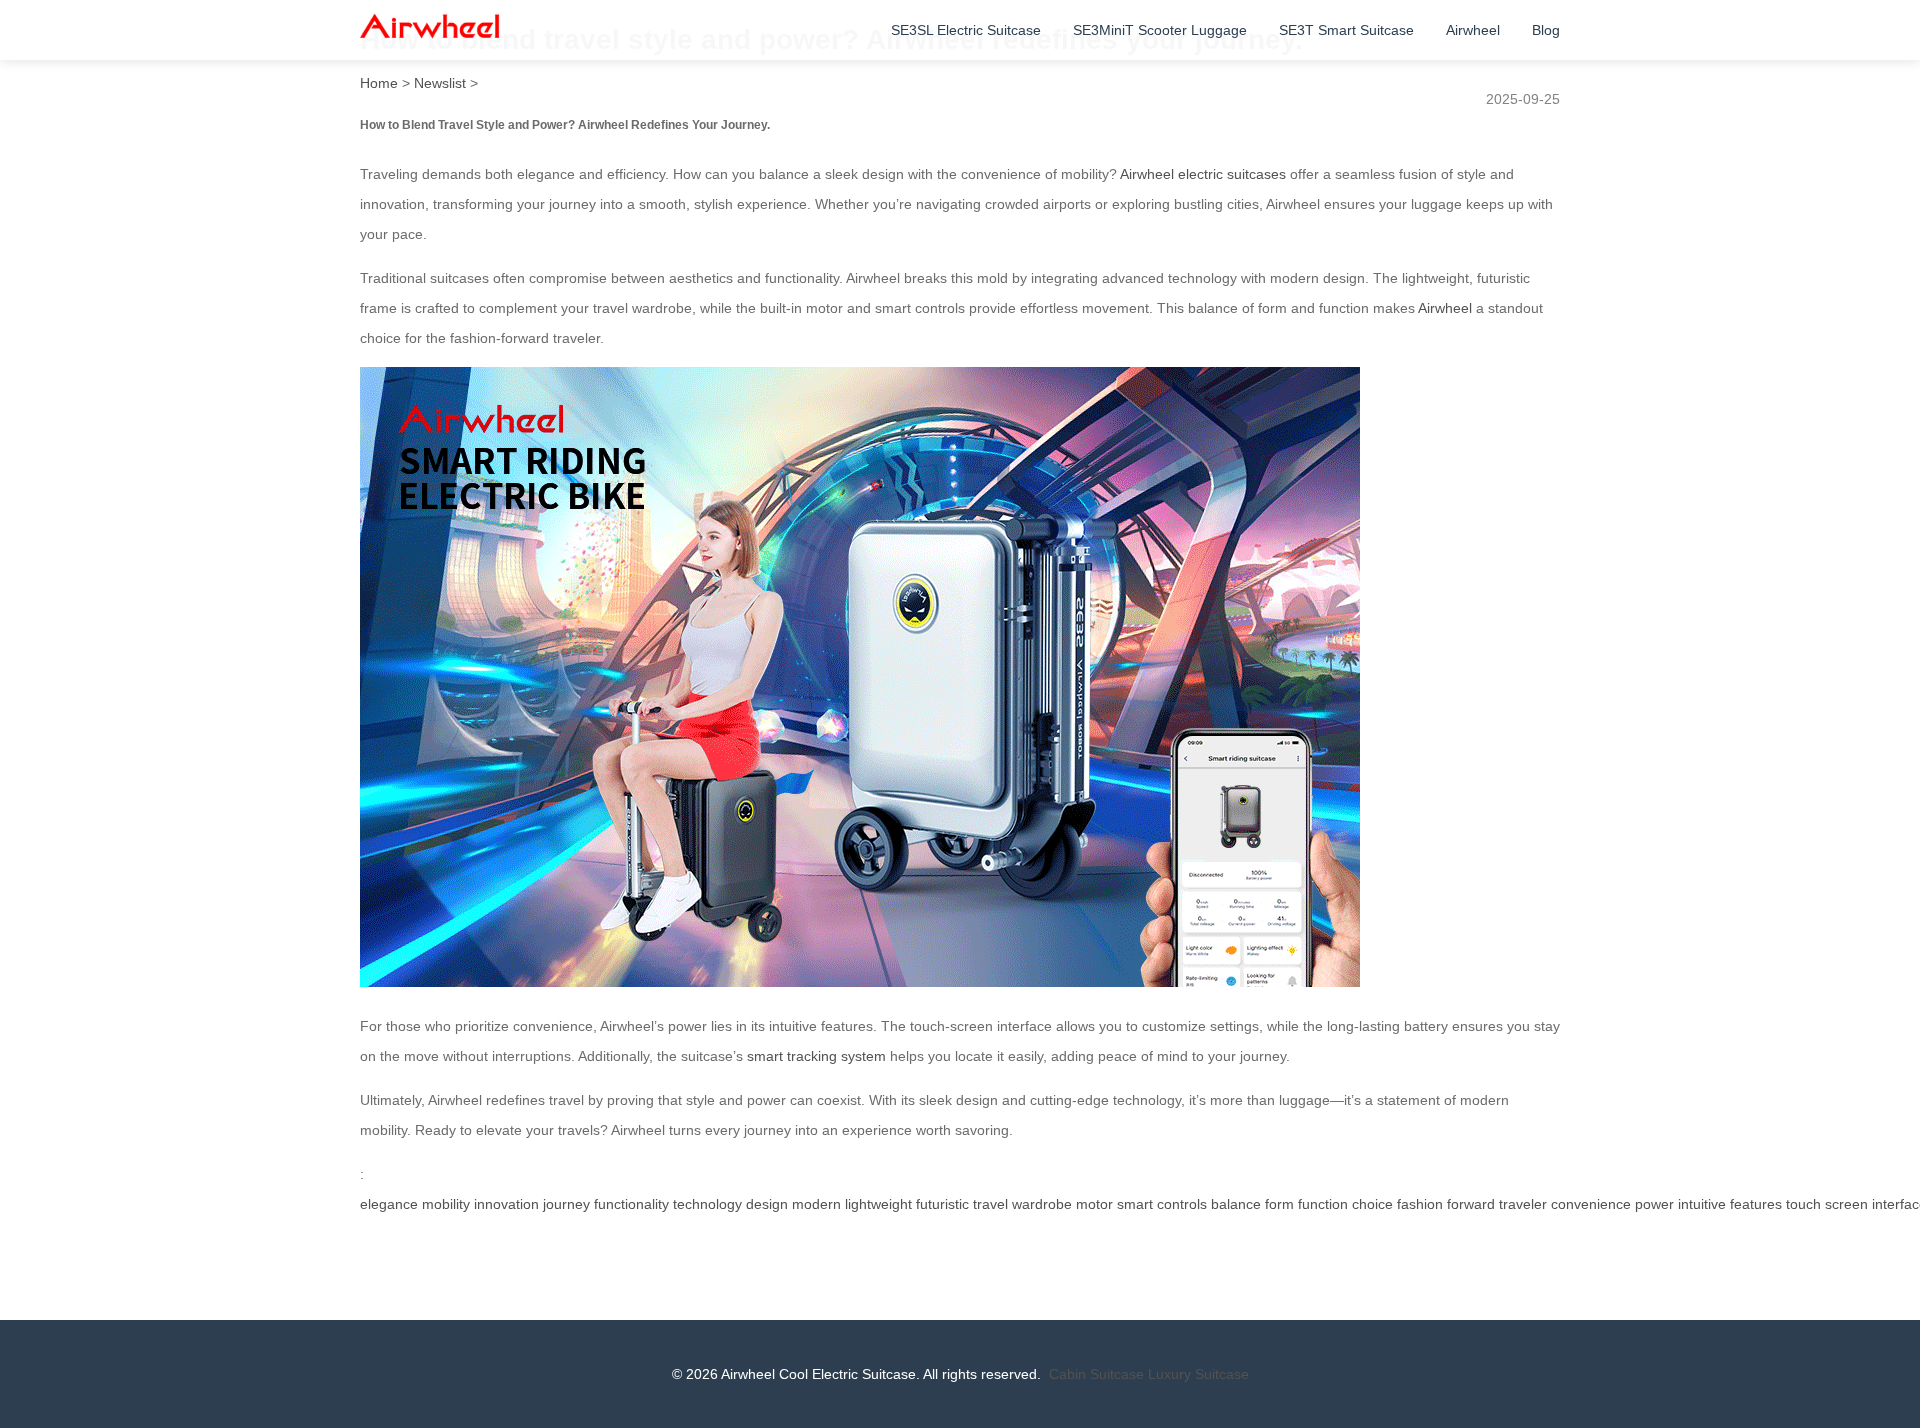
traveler (1523, 1204)
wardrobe (1042, 1204)
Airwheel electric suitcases (1203, 174)
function (1323, 1204)
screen (1846, 1204)
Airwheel (1473, 30)
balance (1236, 1204)
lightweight (878, 1204)
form (1279, 1204)
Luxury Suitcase (1198, 1374)
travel (990, 1204)
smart (1135, 1204)
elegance (389, 1204)
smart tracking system (816, 1056)
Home (379, 83)
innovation (506, 1204)
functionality (631, 1204)
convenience (1591, 1204)
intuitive (1702, 1204)
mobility (446, 1204)
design (767, 1204)
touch (1803, 1204)
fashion (1420, 1204)
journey (566, 1204)
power (1654, 1204)
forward (1471, 1204)
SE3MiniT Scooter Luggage (1160, 30)
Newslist (440, 83)
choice (1372, 1204)
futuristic (942, 1204)
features (1756, 1204)
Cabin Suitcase (1096, 1374)
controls (1182, 1204)
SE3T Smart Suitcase (1346, 30)
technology (707, 1204)
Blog (1546, 30)
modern (816, 1204)
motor (1094, 1204)
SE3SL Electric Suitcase (966, 30)
